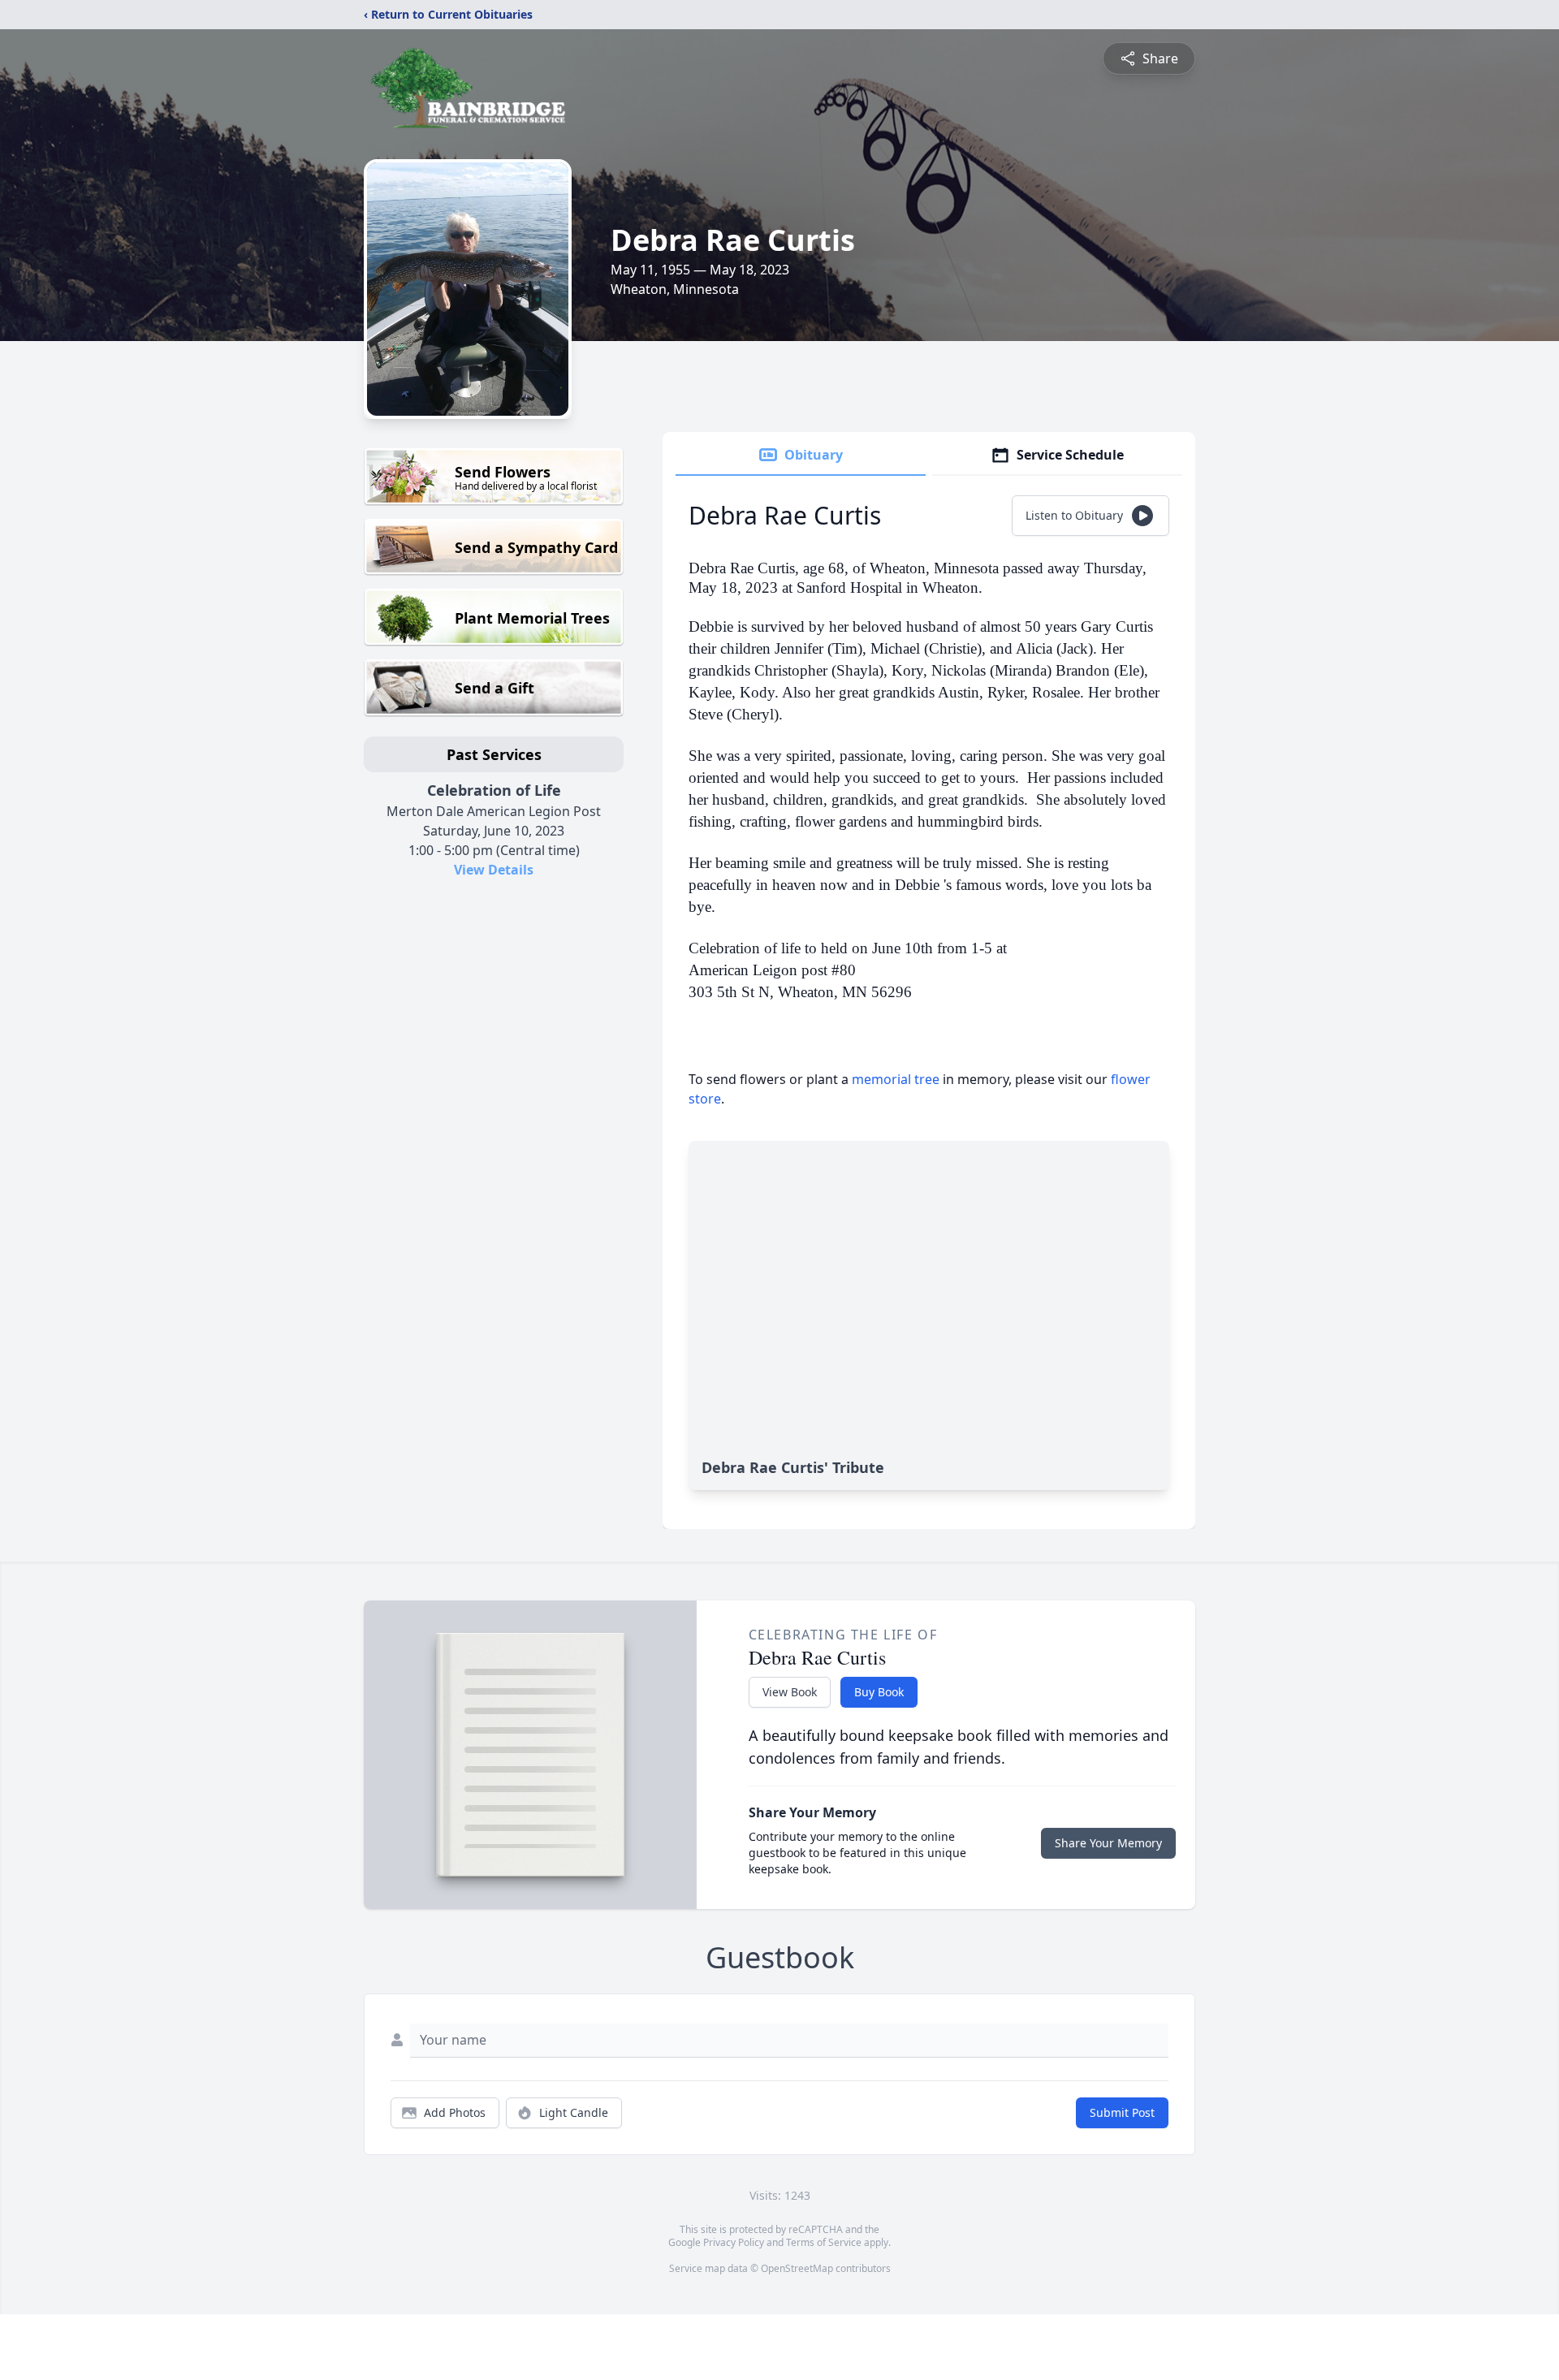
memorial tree (896, 1079)
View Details (494, 870)
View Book (790, 1692)
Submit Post (1122, 2112)
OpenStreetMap (797, 2268)
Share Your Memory (1108, 1843)
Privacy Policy (734, 2242)
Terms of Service (824, 2242)
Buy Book (879, 1692)
